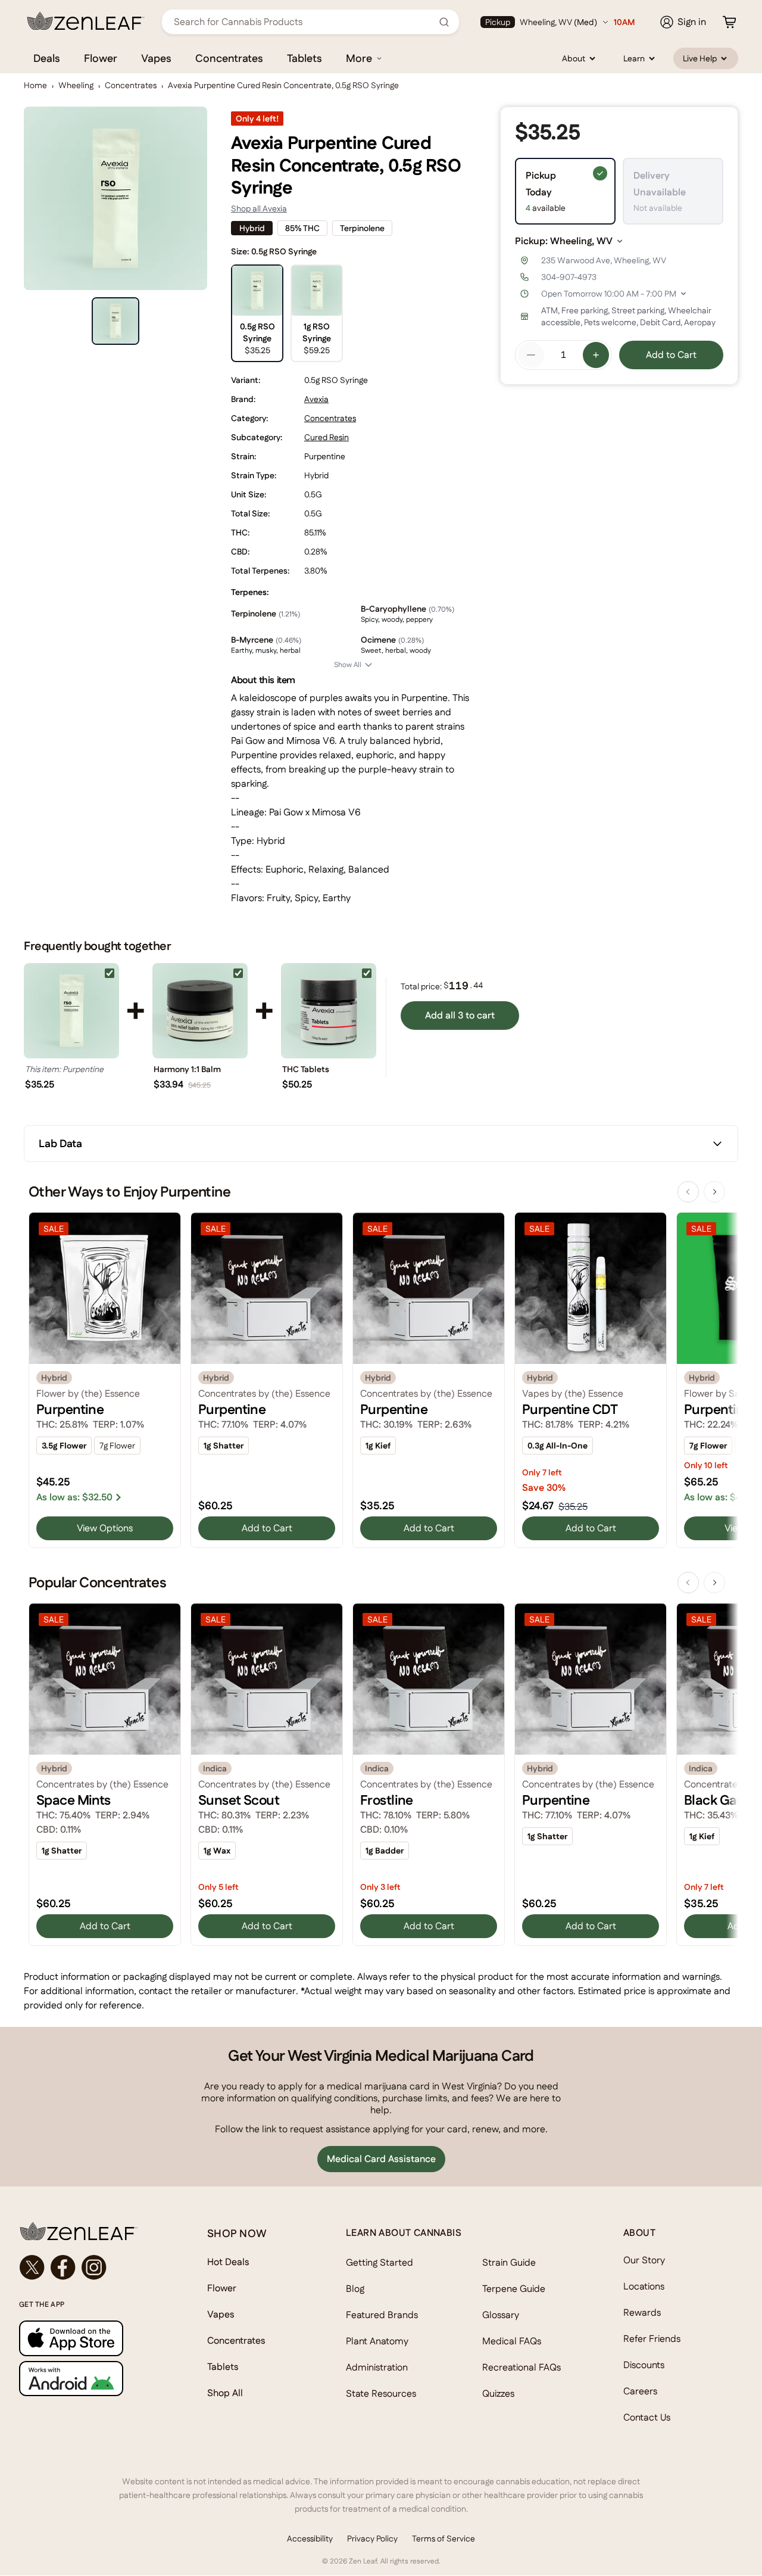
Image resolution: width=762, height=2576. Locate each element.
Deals (47, 58)
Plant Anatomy (377, 2341)
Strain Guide (509, 2262)
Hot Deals (228, 2262)
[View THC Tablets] (329, 1011)
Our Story (644, 2260)
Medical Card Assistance (381, 2159)
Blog (355, 2289)
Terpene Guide (514, 2289)
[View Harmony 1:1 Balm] (200, 1011)
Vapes (156, 58)
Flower (101, 58)
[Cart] (729, 22)
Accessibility (310, 2538)
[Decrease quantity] (531, 355)
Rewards (642, 2312)
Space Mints (74, 1800)
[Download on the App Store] (89, 2338)
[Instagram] (94, 2267)
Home (35, 85)
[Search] (444, 22)
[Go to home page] (89, 2231)
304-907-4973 (569, 277)
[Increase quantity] (596, 355)
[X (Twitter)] (32, 2267)
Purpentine (70, 1409)
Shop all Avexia (259, 208)
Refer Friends (652, 2339)
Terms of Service (444, 2538)
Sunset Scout (239, 1800)
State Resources (381, 2393)
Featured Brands (382, 2315)
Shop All (225, 2393)
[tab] (115, 321)
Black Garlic (720, 1800)
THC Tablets (306, 1069)
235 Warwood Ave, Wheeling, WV (604, 260)
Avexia (316, 399)
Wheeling (76, 85)
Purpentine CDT (570, 1409)
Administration (377, 2367)
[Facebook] (63, 2267)
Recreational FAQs (521, 2367)
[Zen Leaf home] (86, 21)
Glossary (501, 2315)
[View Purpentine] (71, 1011)
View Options (105, 1528)
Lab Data (60, 1143)
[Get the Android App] (89, 2379)
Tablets (305, 58)
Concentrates (229, 58)
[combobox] (304, 22)
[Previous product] (688, 1192)
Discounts (644, 2365)
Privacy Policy (372, 2538)
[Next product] (714, 1192)
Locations (644, 2286)
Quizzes (498, 2393)
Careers (640, 2391)
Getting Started (380, 2262)
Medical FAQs (512, 2341)
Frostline (387, 1800)
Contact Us (647, 2417)
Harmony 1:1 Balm (187, 1069)
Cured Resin (327, 437)
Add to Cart (671, 355)
